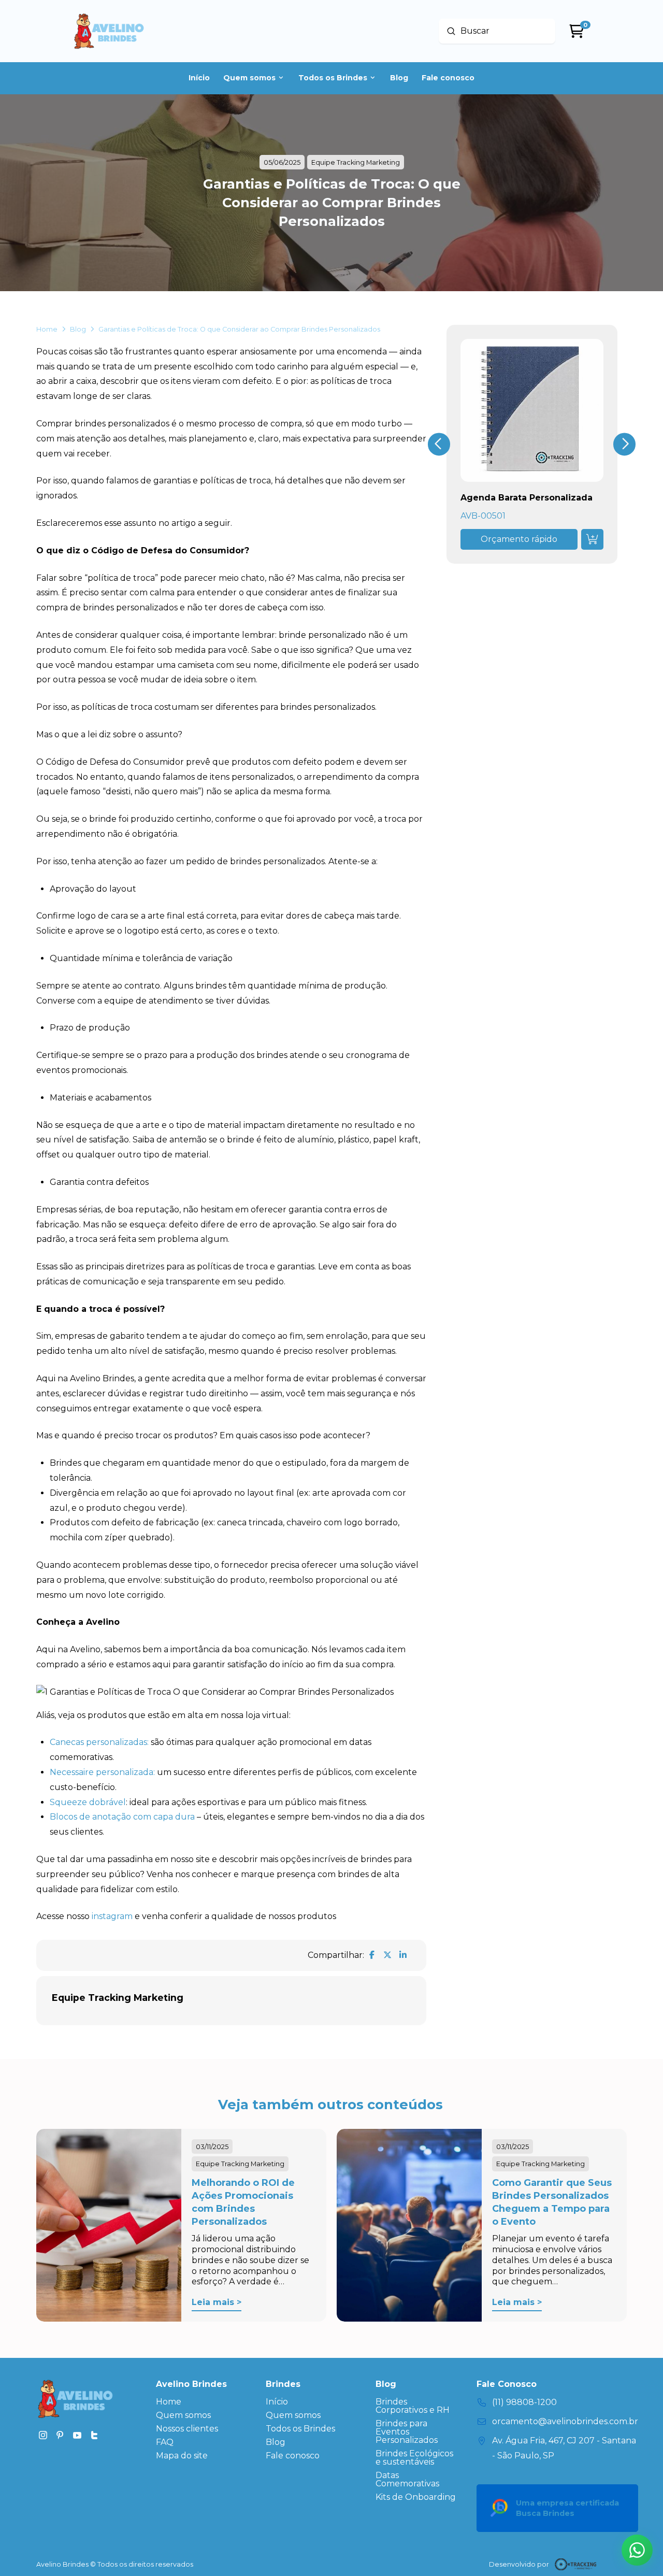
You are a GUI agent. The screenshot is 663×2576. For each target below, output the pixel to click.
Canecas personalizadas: (99, 1742)
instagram (112, 1916)
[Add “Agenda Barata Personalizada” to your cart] (592, 539)
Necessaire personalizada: (102, 1772)
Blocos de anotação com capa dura (122, 1817)
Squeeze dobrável (88, 1802)
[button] (519, 539)
